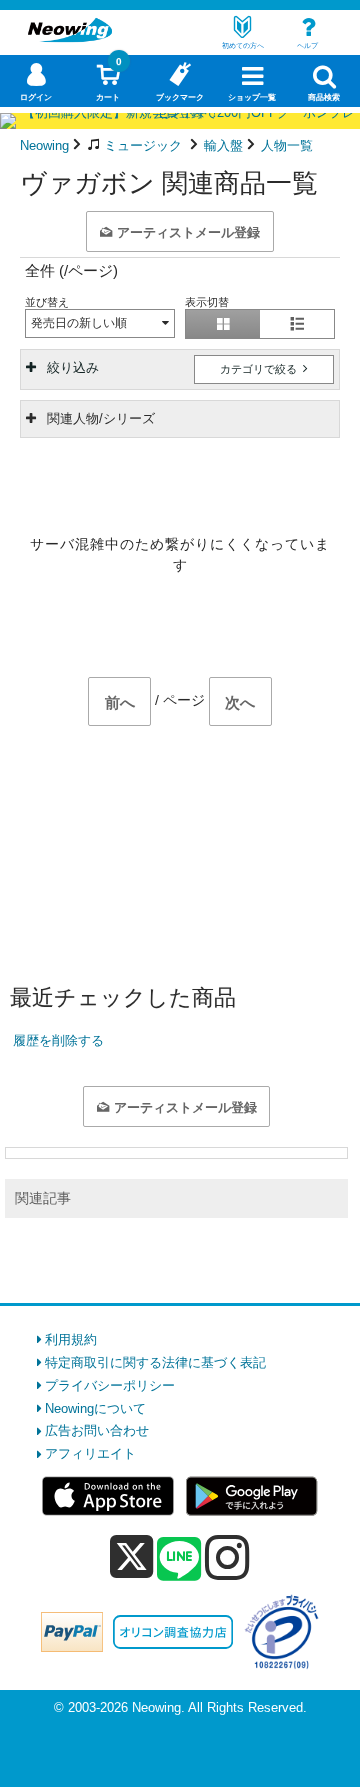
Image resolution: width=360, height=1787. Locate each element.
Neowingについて (95, 1408)
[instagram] (227, 1557)
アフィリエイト (90, 1453)
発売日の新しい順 (79, 323)
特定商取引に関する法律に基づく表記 (155, 1362)
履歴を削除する (58, 1040)
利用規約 (71, 1339)
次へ (240, 702)
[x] (131, 1557)
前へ (120, 702)
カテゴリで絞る (260, 369)
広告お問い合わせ (97, 1430)
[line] (179, 1560)
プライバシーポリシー (110, 1385)
